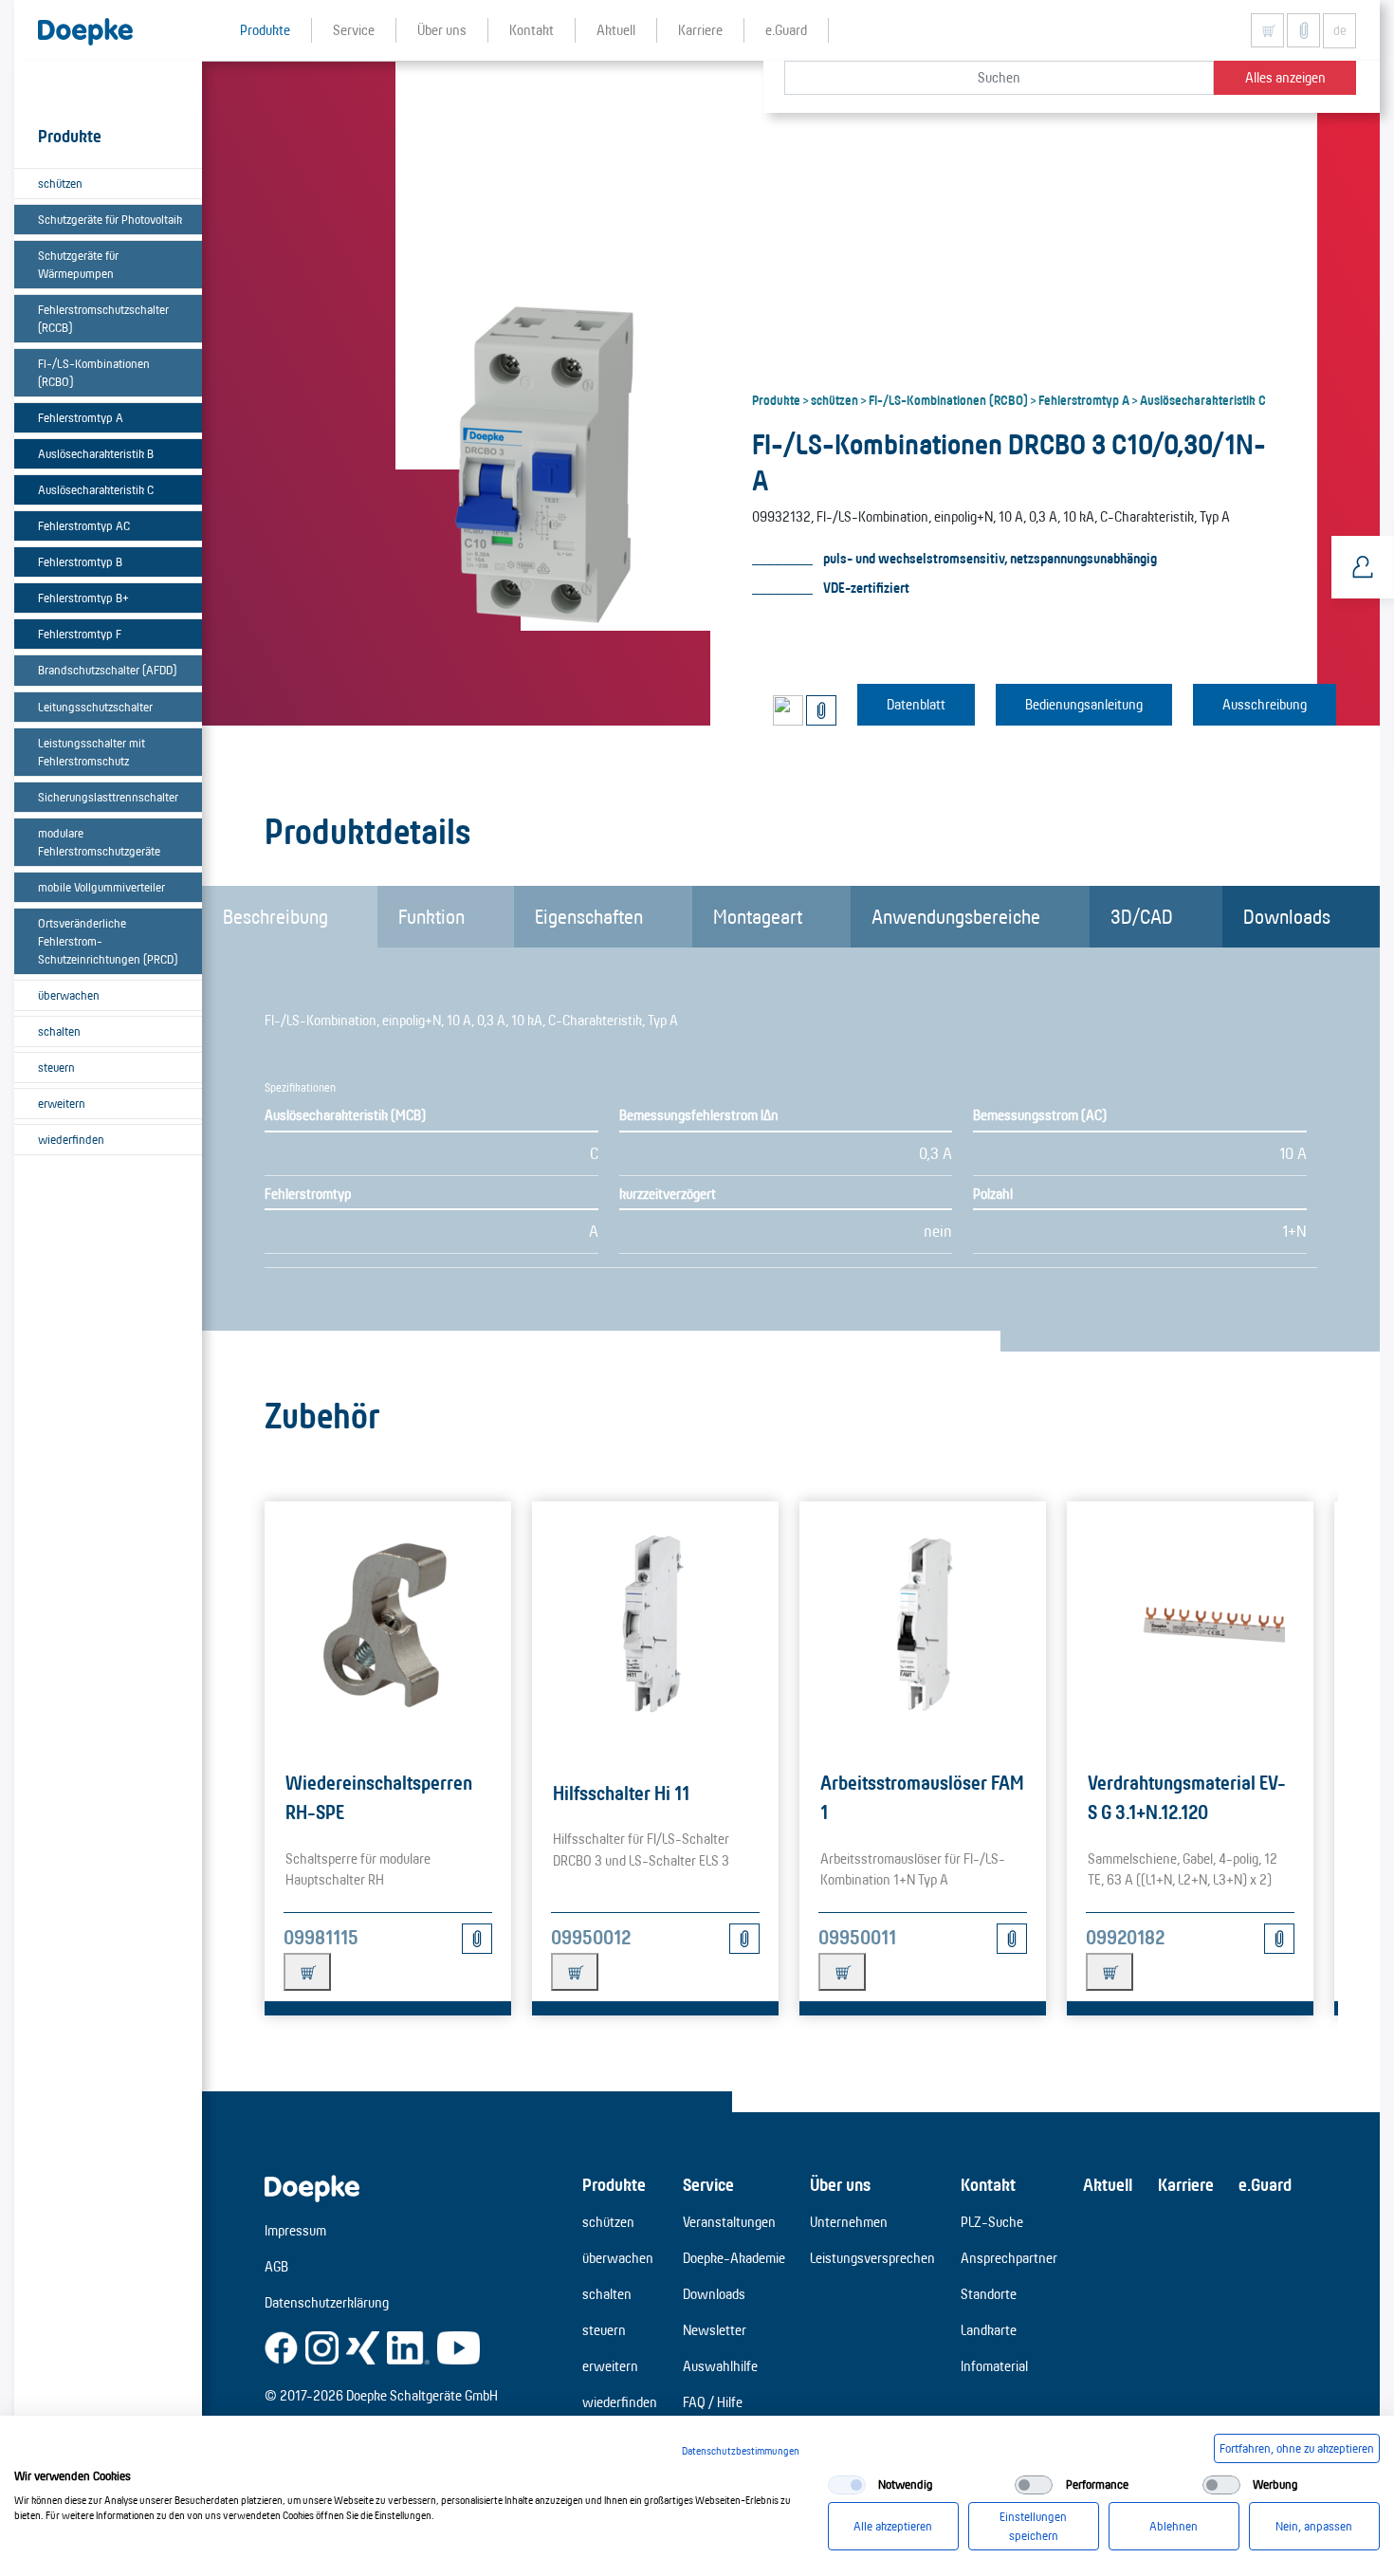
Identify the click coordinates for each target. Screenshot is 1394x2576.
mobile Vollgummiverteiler (101, 887)
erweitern (62, 1103)
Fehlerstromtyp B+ (83, 598)
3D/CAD (1142, 916)
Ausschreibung (1265, 704)
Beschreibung (275, 916)
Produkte (776, 399)
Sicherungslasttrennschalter (108, 797)
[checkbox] (847, 2485)
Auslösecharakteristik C (96, 489)
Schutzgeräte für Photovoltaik (110, 219)
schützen (60, 183)
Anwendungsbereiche (956, 916)
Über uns (840, 2184)
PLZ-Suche (992, 2222)
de (1340, 30)
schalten (59, 1031)
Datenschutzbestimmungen (741, 2451)
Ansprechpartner (1009, 2258)
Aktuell (1108, 2184)
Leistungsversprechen (872, 2258)
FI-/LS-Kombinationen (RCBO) (94, 372)
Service (708, 2184)
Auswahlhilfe (720, 2366)
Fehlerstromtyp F (80, 634)
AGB (276, 2266)
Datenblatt (916, 704)
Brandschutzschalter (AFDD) (107, 670)
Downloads (1287, 916)
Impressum (295, 2230)
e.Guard (1265, 2184)
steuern (56, 1067)
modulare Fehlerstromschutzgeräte (99, 842)
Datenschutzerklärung (327, 2302)
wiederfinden (71, 1139)
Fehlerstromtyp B (80, 561)
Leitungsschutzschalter (95, 707)
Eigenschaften (589, 916)
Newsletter (715, 2330)
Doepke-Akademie (734, 2258)
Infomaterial (994, 2366)
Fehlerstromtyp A (81, 417)
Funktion (431, 916)
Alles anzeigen (1285, 77)
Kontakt (988, 2184)
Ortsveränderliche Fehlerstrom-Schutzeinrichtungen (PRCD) (108, 941)
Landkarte (989, 2330)
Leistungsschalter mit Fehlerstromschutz (92, 752)
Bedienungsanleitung (1084, 704)
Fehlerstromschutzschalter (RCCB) (103, 318)
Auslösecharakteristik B (96, 453)
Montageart (758, 916)
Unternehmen (849, 2222)
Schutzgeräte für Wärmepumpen (78, 264)
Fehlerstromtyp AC (84, 525)
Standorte (989, 2294)
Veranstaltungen (729, 2222)
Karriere (1186, 2184)
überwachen (69, 995)
